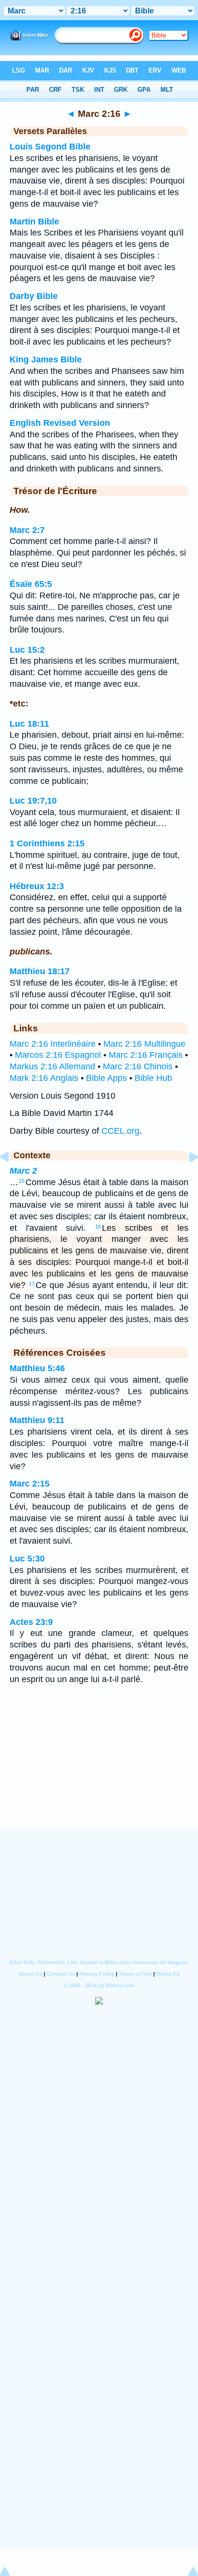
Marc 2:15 (30, 1484)
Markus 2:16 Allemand (52, 1066)
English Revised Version (60, 423)
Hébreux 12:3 (37, 886)
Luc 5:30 (27, 1559)
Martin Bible (34, 222)
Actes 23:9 (31, 1622)
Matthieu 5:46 (37, 1368)
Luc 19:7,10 (33, 801)
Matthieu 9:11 (37, 1420)
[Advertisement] (99, 1769)
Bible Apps (106, 1078)
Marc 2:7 (27, 530)
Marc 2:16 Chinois (138, 1066)
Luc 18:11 (29, 724)
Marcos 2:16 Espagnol (58, 1055)
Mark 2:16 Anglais (44, 1078)
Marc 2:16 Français (146, 1055)
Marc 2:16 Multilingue (144, 1044)
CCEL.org (120, 1131)
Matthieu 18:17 (40, 971)
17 (32, 1284)
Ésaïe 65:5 (31, 584)
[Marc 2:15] (12, 1178)
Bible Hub (153, 1078)
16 (98, 1226)
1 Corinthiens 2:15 (47, 843)
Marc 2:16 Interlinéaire (53, 1044)
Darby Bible (34, 296)
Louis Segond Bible (50, 147)
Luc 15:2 (27, 650)
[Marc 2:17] (186, 1178)
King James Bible (46, 359)
